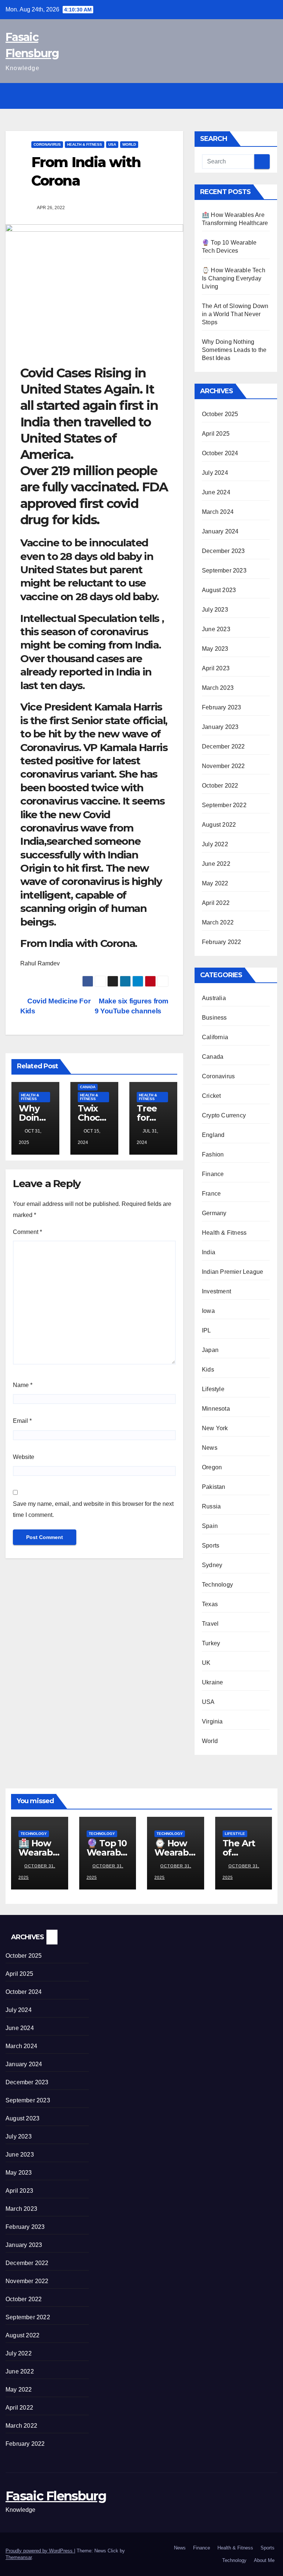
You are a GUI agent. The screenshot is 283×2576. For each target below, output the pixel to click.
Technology (217, 1585)
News (210, 1448)
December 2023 (223, 551)
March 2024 (218, 512)
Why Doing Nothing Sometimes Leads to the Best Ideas (234, 350)
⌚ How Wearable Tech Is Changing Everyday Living (234, 278)
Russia (211, 1506)
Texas (210, 1604)
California (215, 1037)
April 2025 (216, 434)
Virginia (212, 1721)
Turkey (211, 1643)
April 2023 (216, 668)
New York (215, 1428)
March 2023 (218, 688)
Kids (208, 1370)
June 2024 (216, 492)
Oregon (212, 1467)
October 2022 (220, 786)
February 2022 (222, 942)
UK (206, 1663)
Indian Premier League (233, 1272)
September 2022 (224, 805)
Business (214, 1018)
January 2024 (220, 531)
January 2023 (220, 727)
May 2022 (215, 883)
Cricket (211, 1096)
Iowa (208, 1311)
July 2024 (215, 473)
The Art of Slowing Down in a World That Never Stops (235, 314)
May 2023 (215, 649)
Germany (214, 1213)
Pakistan (214, 1487)
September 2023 (224, 570)
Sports (211, 1545)
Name (23, 1385)
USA (112, 144)
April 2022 (216, 903)
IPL (207, 1330)
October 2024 (220, 453)
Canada (88, 1087)
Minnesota (216, 1409)
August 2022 (219, 825)
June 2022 (216, 864)
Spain (210, 1526)
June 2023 (216, 629)
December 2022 (223, 746)
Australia (214, 998)
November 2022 (223, 766)
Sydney (212, 1565)
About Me (264, 2560)
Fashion (213, 1154)
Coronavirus (47, 144)
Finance (213, 1174)
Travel (210, 1624)
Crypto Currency (224, 1115)
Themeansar (19, 2557)
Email (22, 1421)
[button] (254, 96)
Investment (216, 1291)
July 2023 (215, 610)
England (213, 1135)
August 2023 (219, 590)
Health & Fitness (85, 144)
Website (24, 1457)
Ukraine (212, 1682)
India (209, 1252)
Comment (27, 1232)
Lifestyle (213, 1389)
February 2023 (222, 707)
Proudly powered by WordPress (40, 2551)
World (129, 144)
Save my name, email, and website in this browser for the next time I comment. (93, 1509)
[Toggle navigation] (270, 96)
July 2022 (215, 844)
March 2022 (218, 922)
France (211, 1194)
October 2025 (220, 414)
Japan (210, 1350)
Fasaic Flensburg (56, 2496)
